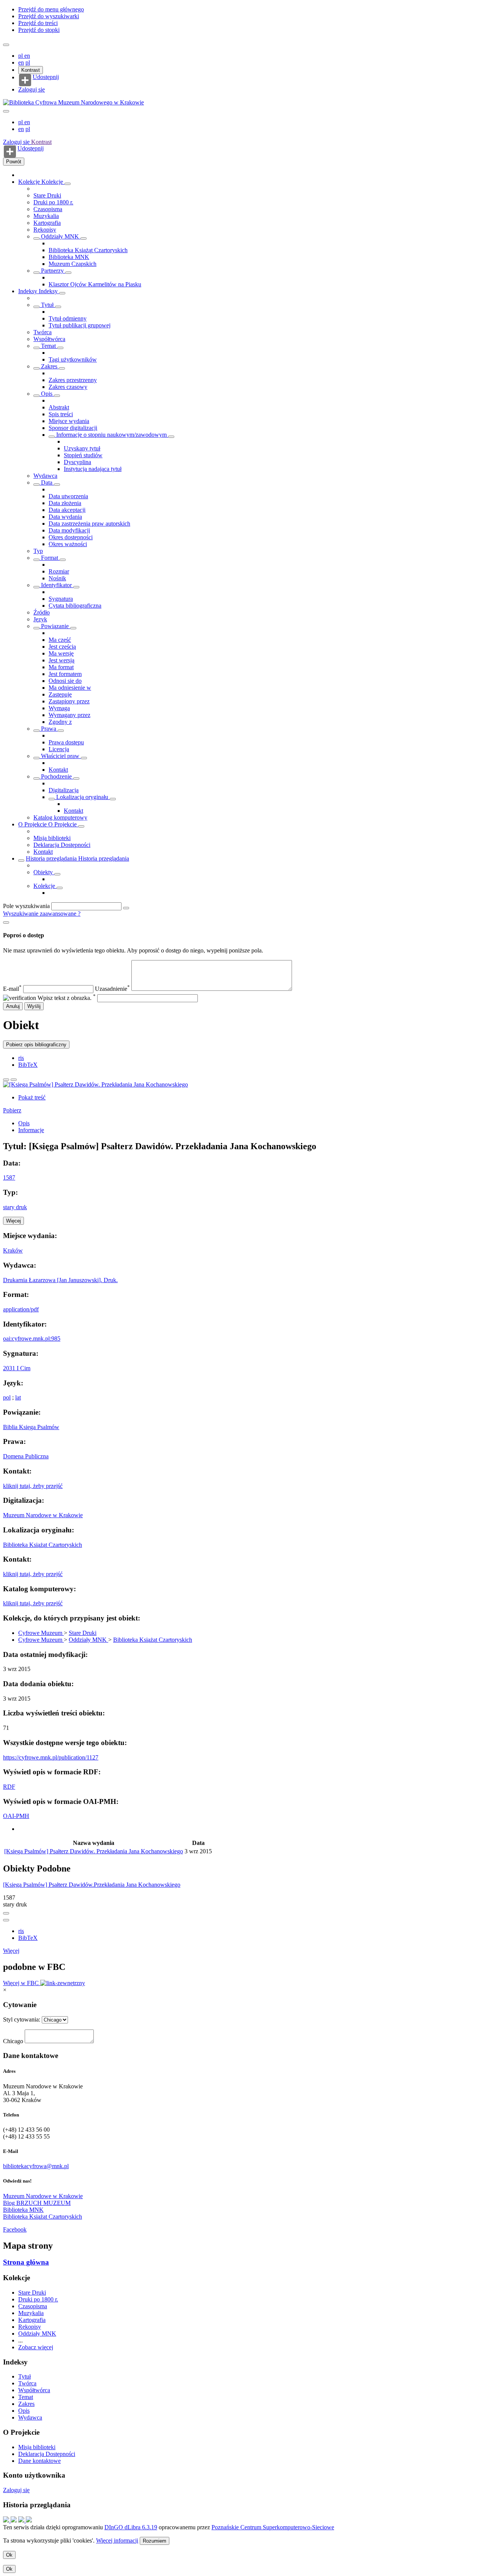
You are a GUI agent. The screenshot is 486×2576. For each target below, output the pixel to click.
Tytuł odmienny (68, 318)
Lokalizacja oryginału (82, 797)
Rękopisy (45, 230)
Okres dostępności (71, 537)
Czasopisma (48, 209)
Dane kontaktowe (39, 2461)
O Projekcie (33, 824)
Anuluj (13, 1006)
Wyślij (34, 1006)
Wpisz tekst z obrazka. (67, 998)
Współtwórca (49, 339)
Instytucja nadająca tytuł (93, 469)
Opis (47, 394)
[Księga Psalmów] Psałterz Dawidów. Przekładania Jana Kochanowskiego (94, 1851)
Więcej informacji (117, 2540)
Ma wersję (61, 653)
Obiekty (44, 872)
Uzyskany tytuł (82, 448)
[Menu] (6, 45)
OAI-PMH (16, 1816)
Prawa (49, 729)
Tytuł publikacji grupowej (80, 325)
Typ (38, 551)
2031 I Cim (17, 1368)
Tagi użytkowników (73, 359)
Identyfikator (56, 585)
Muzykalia (46, 216)
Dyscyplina (77, 462)
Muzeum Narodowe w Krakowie (43, 1515)
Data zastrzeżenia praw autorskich (89, 524)
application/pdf (21, 1309)
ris (21, 1058)
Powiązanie (55, 626)
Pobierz (12, 1110)
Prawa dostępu (66, 742)
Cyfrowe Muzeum (41, 1633)
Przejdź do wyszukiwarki (49, 16)
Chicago (13, 2041)
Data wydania (65, 517)
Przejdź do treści (38, 23)
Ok (9, 2555)
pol (7, 1397)
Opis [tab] (24, 1123)
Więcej (11, 1951)
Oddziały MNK (60, 236)
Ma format (61, 667)
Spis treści (61, 414)
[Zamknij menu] (6, 111)
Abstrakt (59, 407)
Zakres (49, 366)
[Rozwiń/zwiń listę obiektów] (68, 184)
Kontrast (31, 70)
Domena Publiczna (26, 1456)
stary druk (15, 1207)
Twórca (43, 332)
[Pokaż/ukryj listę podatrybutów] (36, 307)
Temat (48, 346)
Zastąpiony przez (69, 701)
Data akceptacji (67, 510)
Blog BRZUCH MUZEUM (37, 2203)
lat (18, 1397)
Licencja (59, 749)
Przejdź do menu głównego (51, 9)
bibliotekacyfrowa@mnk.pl (36, 2166)
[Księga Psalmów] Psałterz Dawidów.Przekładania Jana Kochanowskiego (92, 1885)
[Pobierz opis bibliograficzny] (6, 1920)
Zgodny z (60, 722)
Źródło (42, 612)
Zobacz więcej (36, 2347)
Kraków (13, 1250)
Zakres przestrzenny (73, 380)
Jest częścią (62, 647)
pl (21, 56)
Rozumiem (155, 2541)
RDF (9, 1787)
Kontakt (58, 770)
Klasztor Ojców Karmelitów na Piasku (95, 284)
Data (47, 483)
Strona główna (26, 2262)
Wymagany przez (69, 715)
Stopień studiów (83, 455)
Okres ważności (68, 544)
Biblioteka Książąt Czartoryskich (88, 250)
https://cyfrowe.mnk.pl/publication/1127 (51, 1757)
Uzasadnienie (112, 989)
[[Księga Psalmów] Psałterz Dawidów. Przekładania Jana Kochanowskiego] (95, 1084)
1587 (9, 1177)
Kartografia (47, 223)
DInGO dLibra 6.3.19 (131, 2527)
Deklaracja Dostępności (62, 845)
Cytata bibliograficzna (75, 606)
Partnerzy (52, 271)
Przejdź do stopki (39, 30)
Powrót (14, 162)
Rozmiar (59, 571)
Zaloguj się (32, 89)
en (27, 56)
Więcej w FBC (22, 1983)
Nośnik (57, 578)
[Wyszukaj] (126, 908)
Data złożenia (65, 503)
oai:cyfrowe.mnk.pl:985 (32, 1339)
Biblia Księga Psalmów (31, 1427)
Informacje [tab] (31, 1130)
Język (40, 619)
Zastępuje (60, 694)
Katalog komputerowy (60, 817)
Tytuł (47, 305)
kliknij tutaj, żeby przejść (33, 1486)
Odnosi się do (65, 681)
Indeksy (28, 291)
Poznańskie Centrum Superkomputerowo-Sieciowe (273, 2527)
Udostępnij (46, 77)
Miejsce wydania (69, 421)
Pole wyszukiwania (26, 906)
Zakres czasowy (68, 387)
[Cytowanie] (14, 1080)
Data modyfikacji (69, 530)
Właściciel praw (60, 756)
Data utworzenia (68, 496)
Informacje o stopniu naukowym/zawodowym (111, 435)
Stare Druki (47, 195)
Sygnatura (61, 599)
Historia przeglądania (52, 858)
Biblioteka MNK (69, 257)
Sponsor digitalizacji (73, 428)
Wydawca (45, 476)
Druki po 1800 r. (53, 202)
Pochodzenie (56, 776)
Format (50, 558)
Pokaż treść (32, 1097)
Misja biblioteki (52, 838)
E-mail (12, 989)
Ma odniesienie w (70, 688)
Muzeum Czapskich (73, 264)
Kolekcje (30, 182)
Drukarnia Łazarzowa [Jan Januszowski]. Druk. (60, 1280)
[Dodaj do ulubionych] (6, 1080)
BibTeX (28, 1065)
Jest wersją (62, 660)
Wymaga (59, 708)
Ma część (60, 640)
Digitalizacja (64, 790)
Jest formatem (65, 674)
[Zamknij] (6, 922)
